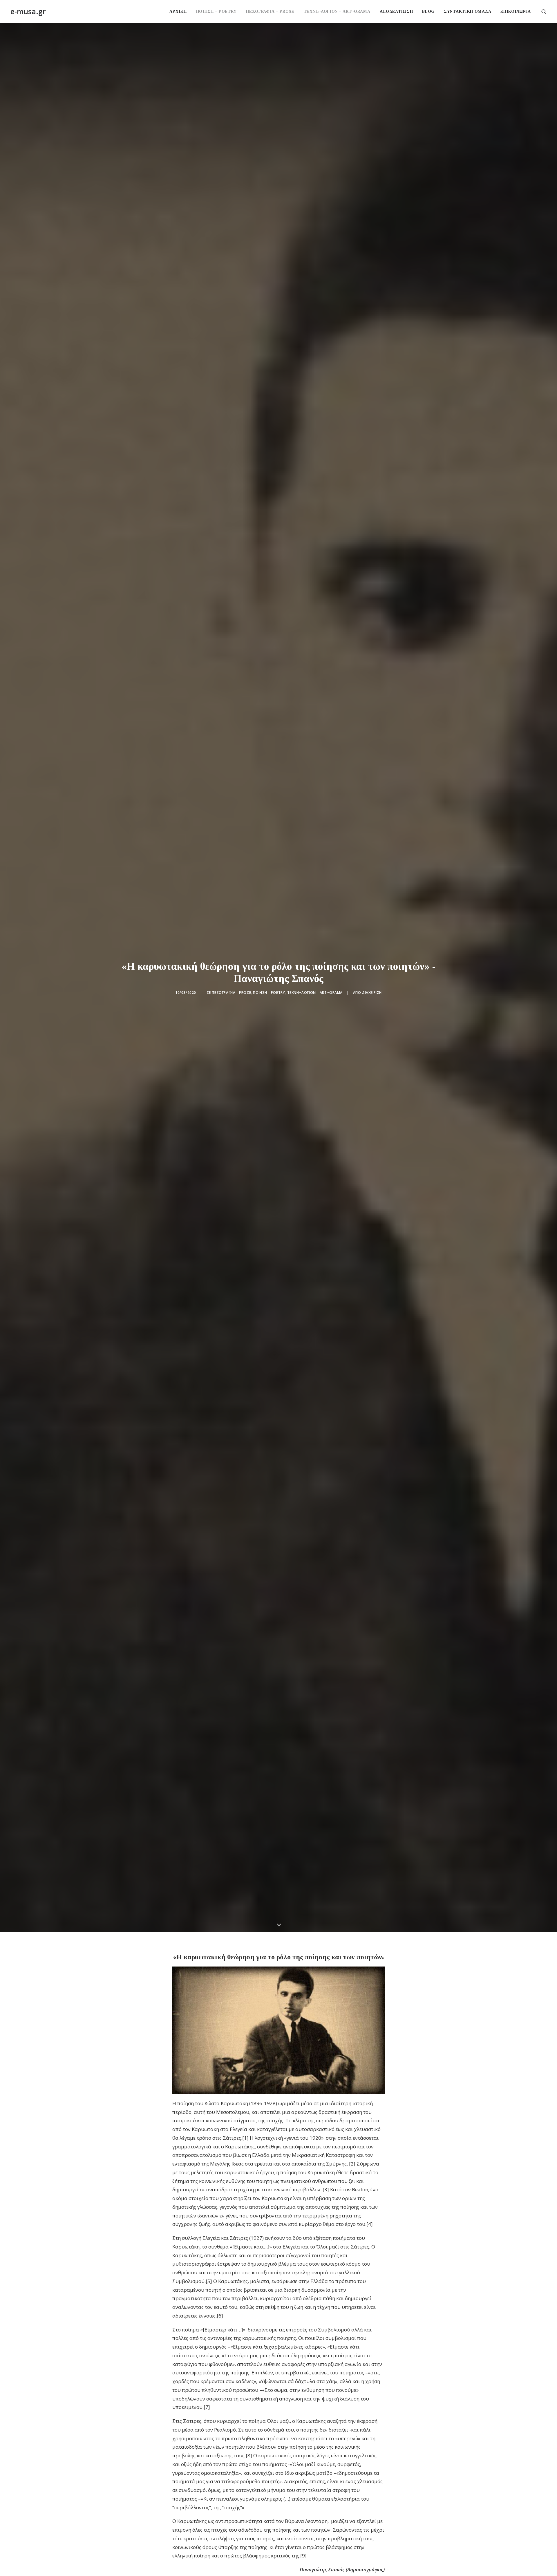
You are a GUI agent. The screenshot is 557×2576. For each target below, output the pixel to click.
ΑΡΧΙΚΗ (178, 11)
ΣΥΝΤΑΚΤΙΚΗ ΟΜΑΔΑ (468, 11)
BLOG (428, 11)
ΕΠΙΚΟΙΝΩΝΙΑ (516, 11)
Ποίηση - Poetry (269, 993)
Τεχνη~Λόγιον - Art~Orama (315, 993)
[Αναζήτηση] (544, 11)
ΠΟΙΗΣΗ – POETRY (217, 11)
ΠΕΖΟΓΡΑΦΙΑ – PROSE (270, 11)
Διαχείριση (372, 993)
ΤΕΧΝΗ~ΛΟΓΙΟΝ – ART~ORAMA (337, 11)
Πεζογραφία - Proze (231, 993)
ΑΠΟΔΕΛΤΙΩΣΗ (396, 11)
